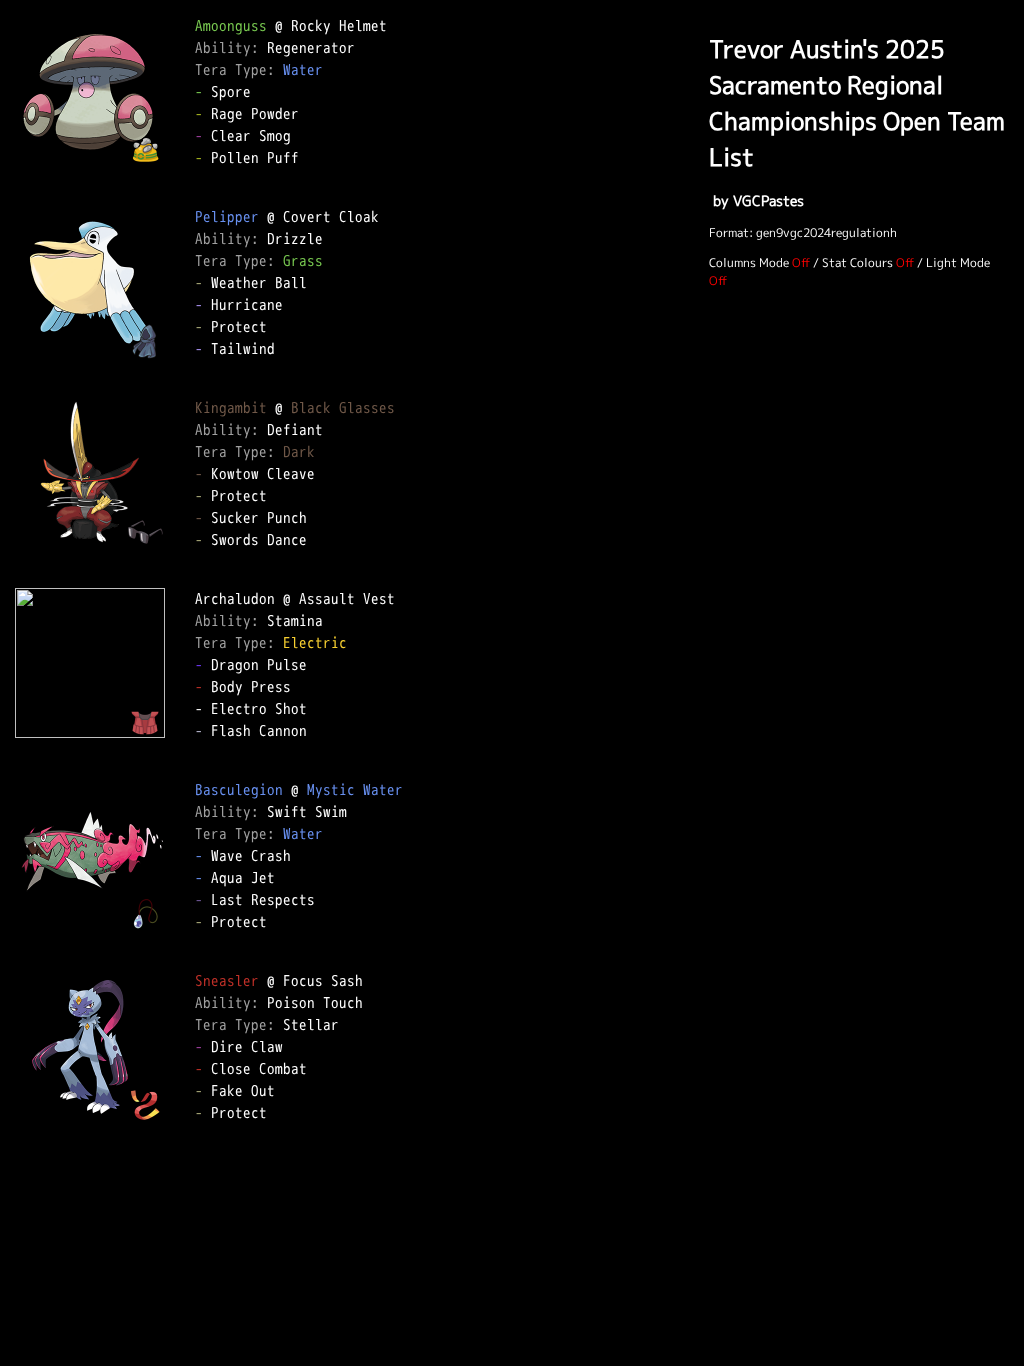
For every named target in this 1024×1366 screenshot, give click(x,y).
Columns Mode (749, 262)
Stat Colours (857, 262)
